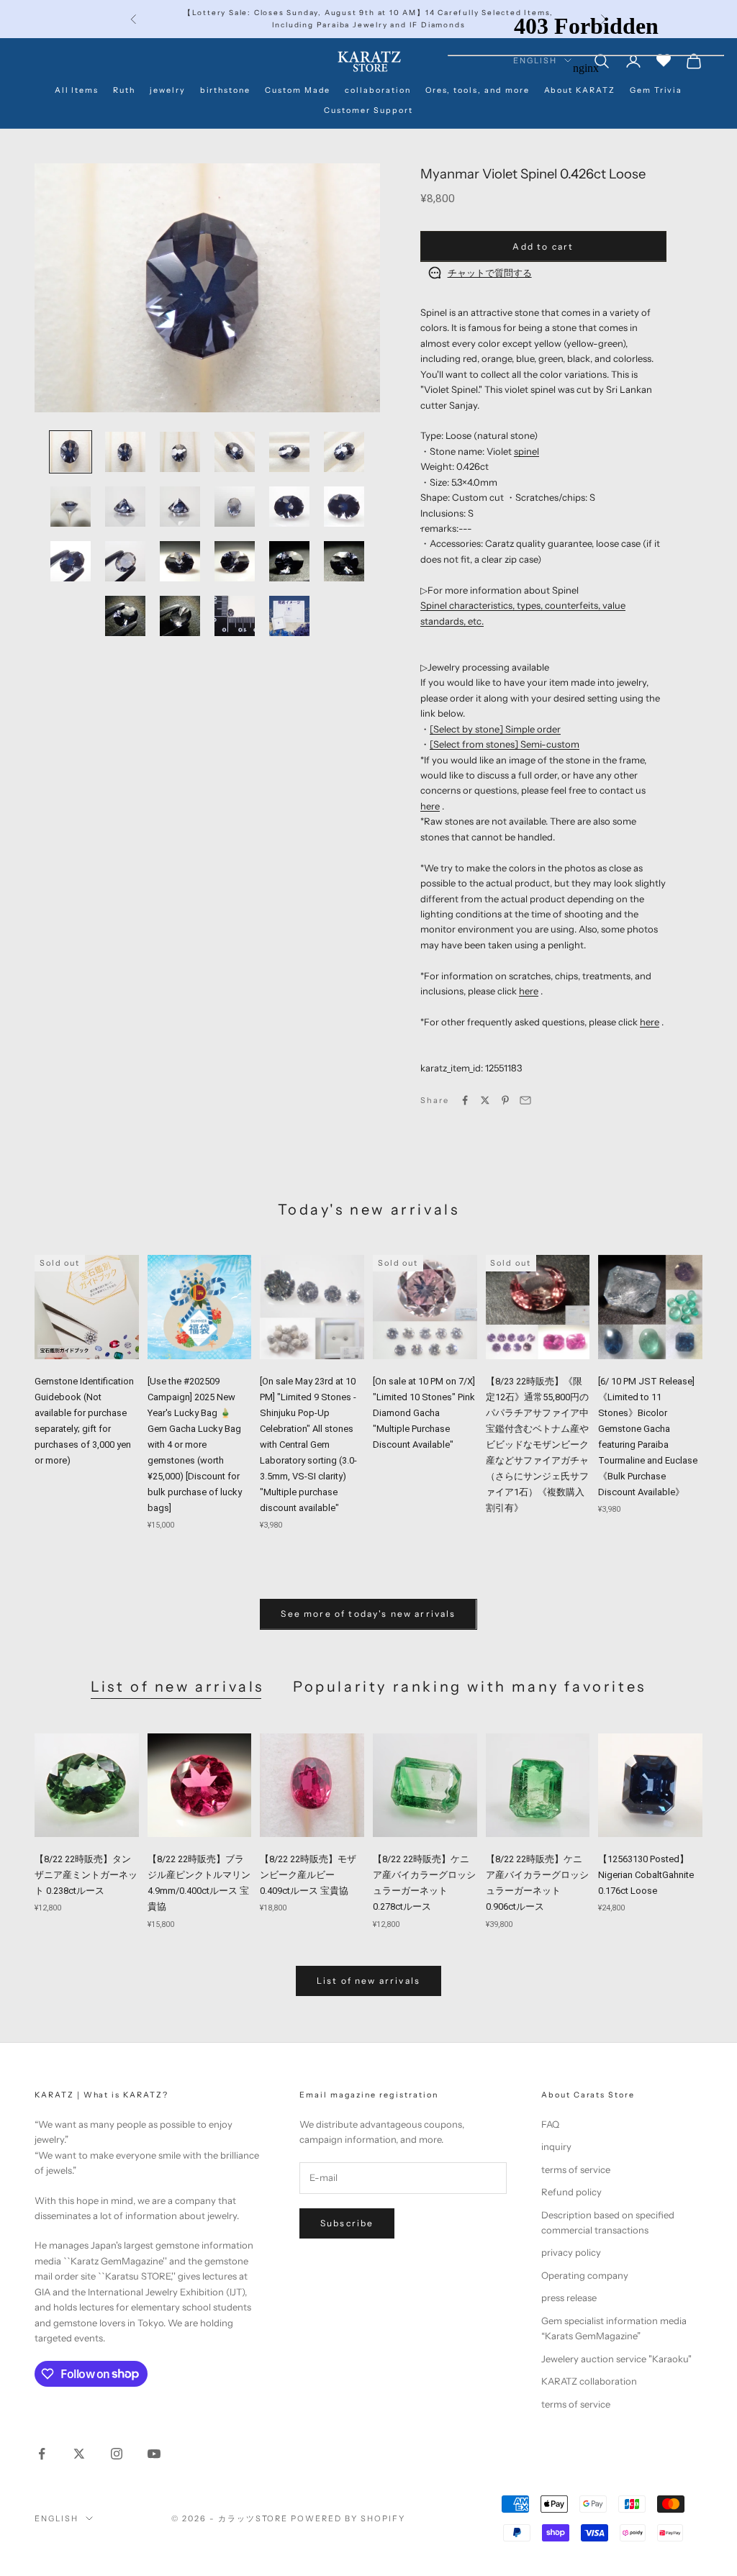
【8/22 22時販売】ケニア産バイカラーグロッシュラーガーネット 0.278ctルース (424, 1883)
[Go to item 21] (235, 616)
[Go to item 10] (235, 507)
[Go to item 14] (125, 561)
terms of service (576, 2169)
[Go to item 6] (344, 452)
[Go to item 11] (289, 507)
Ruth (124, 90)
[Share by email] (525, 1100)
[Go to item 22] (289, 616)
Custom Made (298, 90)
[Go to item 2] (125, 452)
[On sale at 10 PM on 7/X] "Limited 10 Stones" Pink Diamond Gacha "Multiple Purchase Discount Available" (424, 1413)
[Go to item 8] (125, 507)
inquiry (556, 2146)
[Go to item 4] (235, 452)
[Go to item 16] (235, 561)
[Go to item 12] (344, 507)
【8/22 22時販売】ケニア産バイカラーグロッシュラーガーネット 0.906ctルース (537, 1883)
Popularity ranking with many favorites (470, 1687)
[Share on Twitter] (485, 1100)
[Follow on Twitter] (79, 2454)
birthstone (225, 90)
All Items (77, 90)
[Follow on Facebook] (42, 2454)
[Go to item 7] (71, 507)
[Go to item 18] (344, 561)
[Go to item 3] (180, 452)
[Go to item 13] (71, 561)
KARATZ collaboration (589, 2381)
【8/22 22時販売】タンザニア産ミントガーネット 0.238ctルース (86, 1875)
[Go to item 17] (289, 561)
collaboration (377, 90)
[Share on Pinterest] (505, 1100)
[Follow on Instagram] (117, 2454)
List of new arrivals (177, 1687)
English (56, 2518)
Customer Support (368, 110)
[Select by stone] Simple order (495, 729)
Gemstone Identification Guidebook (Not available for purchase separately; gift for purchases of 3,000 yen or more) (84, 1421)
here (430, 806)
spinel (526, 451)
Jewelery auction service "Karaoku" (616, 2359)
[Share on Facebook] (465, 1100)
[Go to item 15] (180, 561)
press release (569, 2298)
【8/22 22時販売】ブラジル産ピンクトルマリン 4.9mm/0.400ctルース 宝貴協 (199, 1883)
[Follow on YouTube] (154, 2454)
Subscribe (347, 2223)
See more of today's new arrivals (368, 1614)
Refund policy (571, 2192)
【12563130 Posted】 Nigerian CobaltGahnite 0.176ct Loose (646, 1875)
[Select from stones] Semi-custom (505, 744)
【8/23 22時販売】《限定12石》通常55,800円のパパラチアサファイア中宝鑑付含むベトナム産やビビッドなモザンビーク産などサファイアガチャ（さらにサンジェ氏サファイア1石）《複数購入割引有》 (537, 1445)
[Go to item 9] (180, 507)
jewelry (168, 90)
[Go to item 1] (71, 452)
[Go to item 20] (180, 616)
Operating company (585, 2275)
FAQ (550, 2124)
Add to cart (543, 246)
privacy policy (571, 2252)
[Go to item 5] (289, 452)
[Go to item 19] (125, 616)
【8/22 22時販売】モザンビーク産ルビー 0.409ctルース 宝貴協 (308, 1875)
